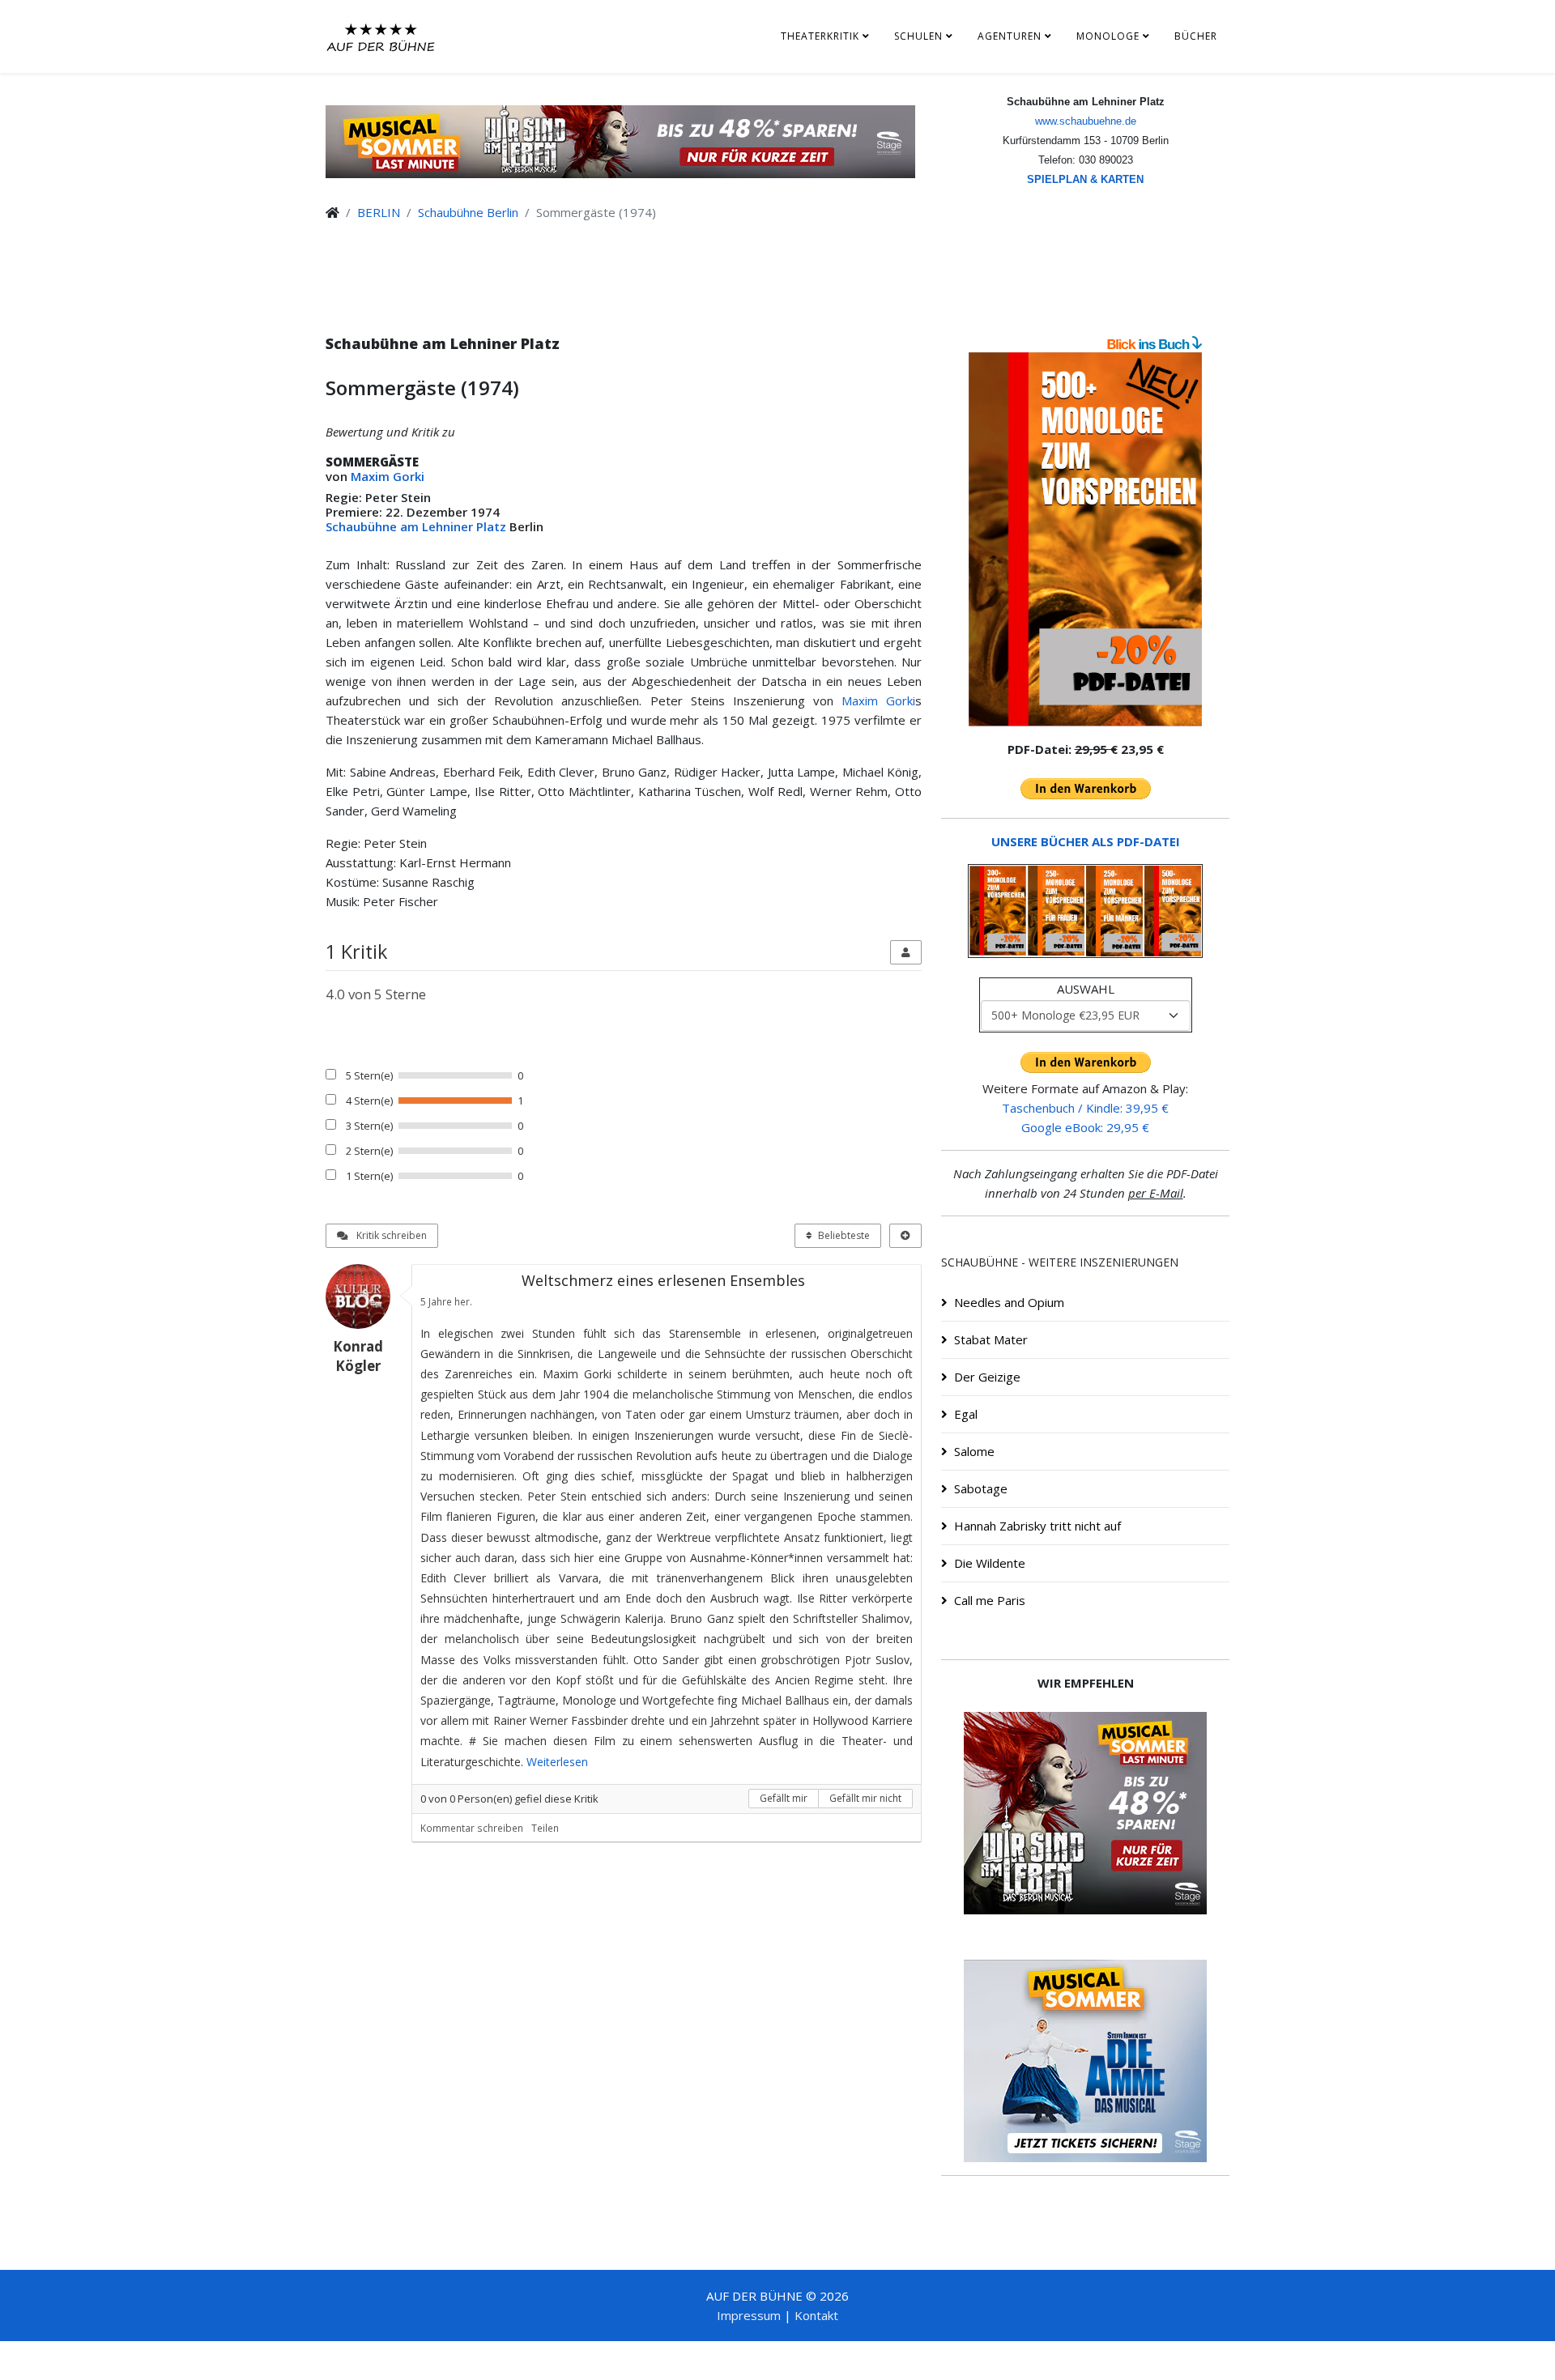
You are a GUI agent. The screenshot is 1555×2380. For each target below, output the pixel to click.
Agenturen (1010, 36)
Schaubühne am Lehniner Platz (416, 526)
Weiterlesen (557, 1762)
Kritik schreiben (390, 1235)
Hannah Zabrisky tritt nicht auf (1037, 1526)
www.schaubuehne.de (1086, 121)
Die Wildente (990, 1563)
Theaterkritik (820, 36)
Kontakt (816, 2315)
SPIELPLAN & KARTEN (1085, 179)
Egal (966, 1414)
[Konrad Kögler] (364, 1296)
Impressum (749, 2315)
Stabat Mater (991, 1339)
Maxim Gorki (388, 476)
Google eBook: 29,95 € (1085, 1127)
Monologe (1108, 36)
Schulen (918, 36)
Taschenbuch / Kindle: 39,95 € (1085, 1108)
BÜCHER (1196, 36)
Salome (974, 1451)
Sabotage (981, 1488)
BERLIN (379, 212)
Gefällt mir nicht (865, 1798)
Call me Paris (990, 1600)
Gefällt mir (784, 1798)
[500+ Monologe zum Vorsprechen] (1085, 539)
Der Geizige (987, 1377)
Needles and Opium (1009, 1302)
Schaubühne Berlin (468, 212)
